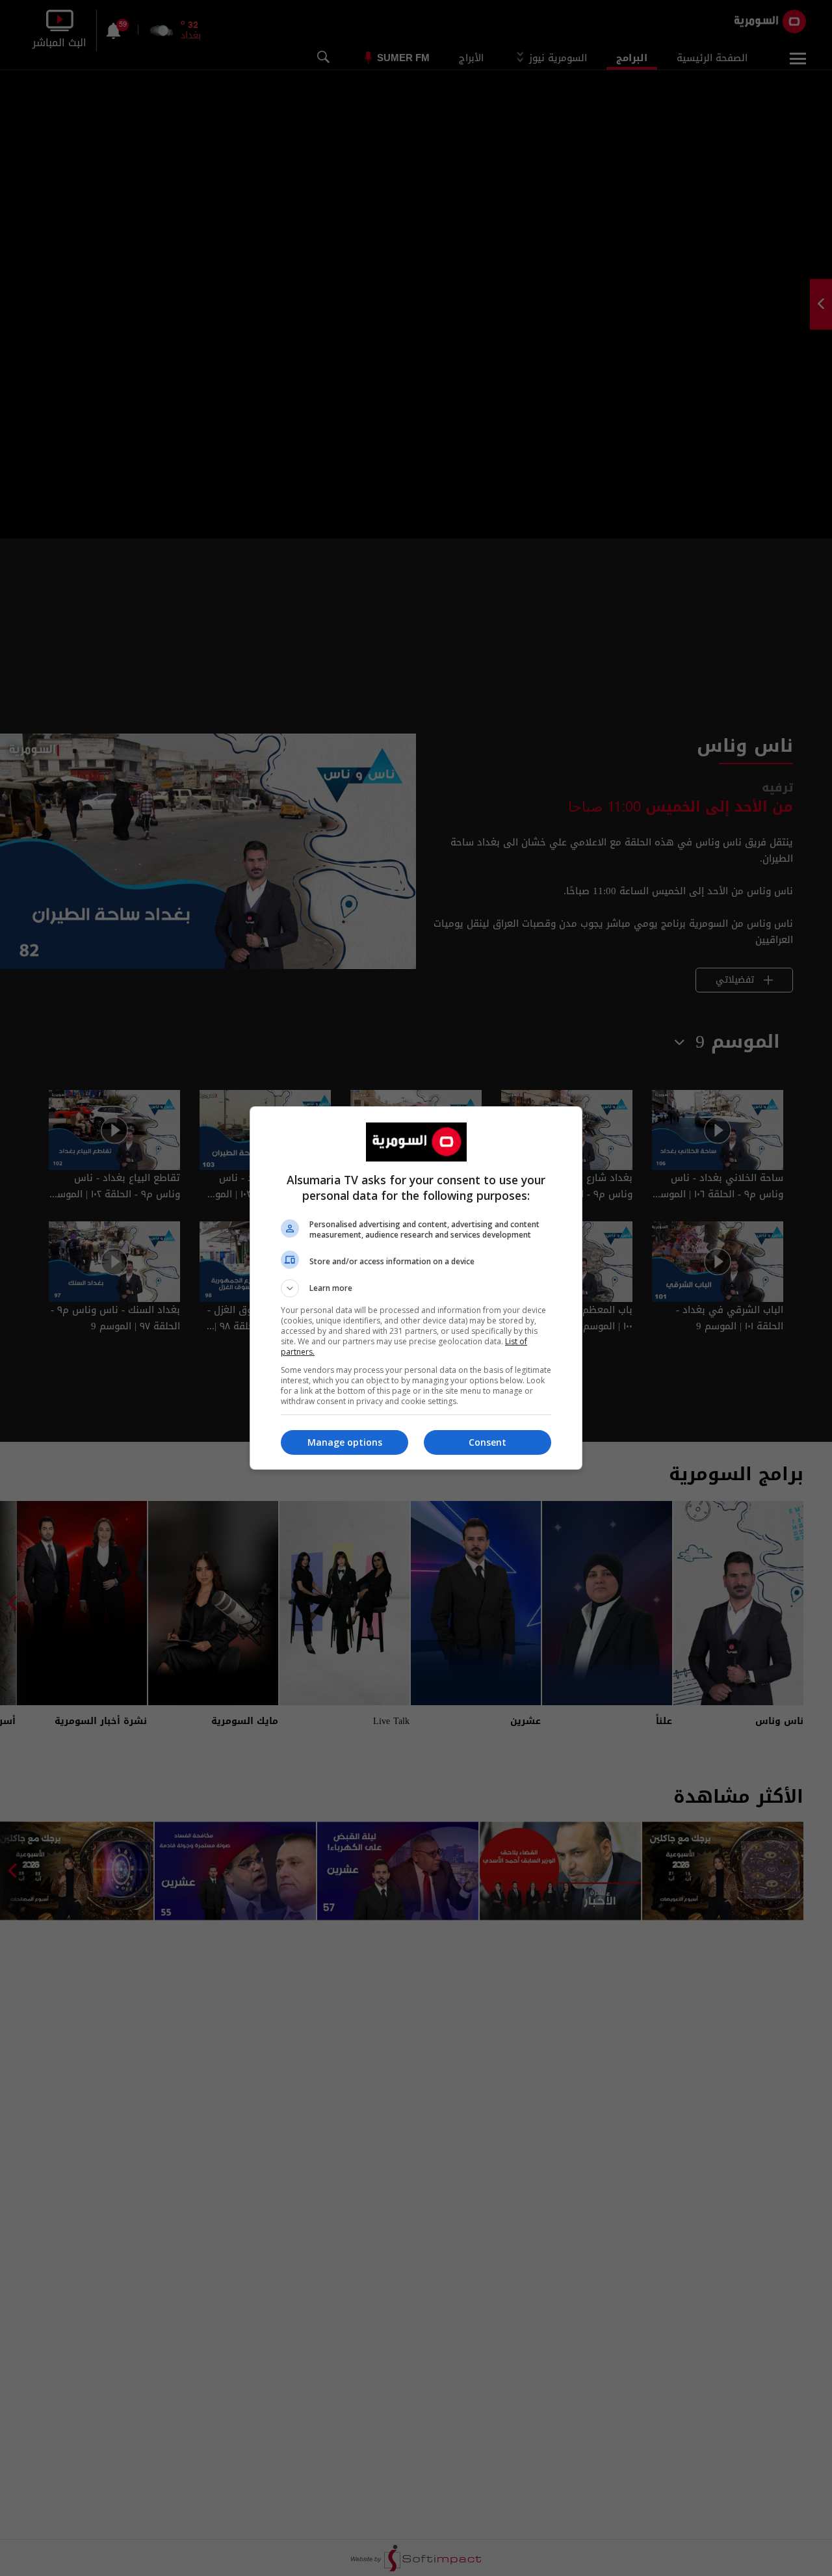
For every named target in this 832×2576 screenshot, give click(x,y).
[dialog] (416, 1288)
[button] (416, 1288)
